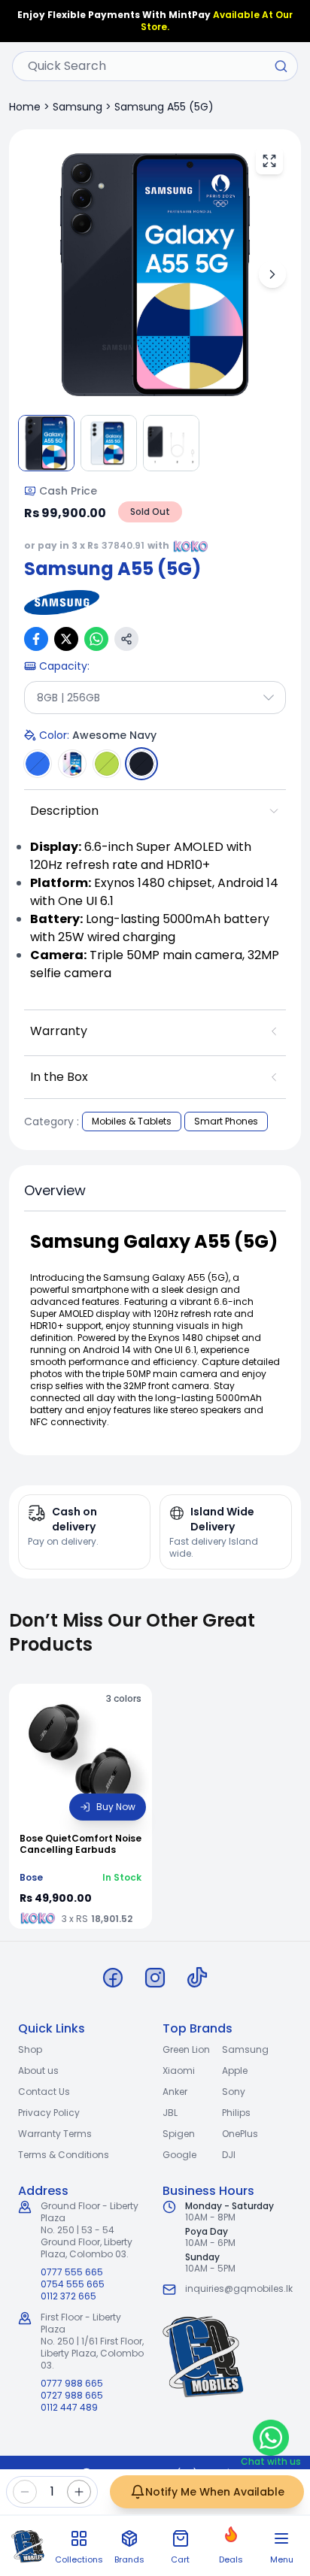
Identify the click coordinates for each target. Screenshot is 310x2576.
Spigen (179, 2134)
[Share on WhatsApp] (96, 639)
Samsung (77, 107)
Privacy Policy (49, 2113)
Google (179, 2155)
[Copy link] (126, 639)
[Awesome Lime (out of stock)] (107, 764)
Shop (30, 2049)
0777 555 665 (72, 2272)
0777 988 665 (72, 2384)
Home (25, 107)
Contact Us (44, 2092)
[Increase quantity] (79, 2492)
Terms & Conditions (64, 2155)
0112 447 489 (69, 2408)
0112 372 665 (68, 2296)
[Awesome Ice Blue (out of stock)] (38, 764)
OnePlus (240, 2134)
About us (38, 2070)
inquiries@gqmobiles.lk (239, 2288)
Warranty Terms (55, 2134)
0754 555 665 (73, 2284)
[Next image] (272, 274)
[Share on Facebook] (36, 639)
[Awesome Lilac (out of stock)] (72, 764)
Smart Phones (226, 1121)
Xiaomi (179, 2070)
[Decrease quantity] (25, 2492)
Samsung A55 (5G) (164, 107)
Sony (234, 2092)
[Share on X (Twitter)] (66, 639)
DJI (229, 2155)
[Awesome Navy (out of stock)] (141, 764)
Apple (235, 2070)
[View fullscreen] (269, 161)
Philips (236, 2113)
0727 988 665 (72, 2396)
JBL (170, 2113)
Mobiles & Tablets (132, 1121)
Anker (175, 2092)
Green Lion (186, 2049)
